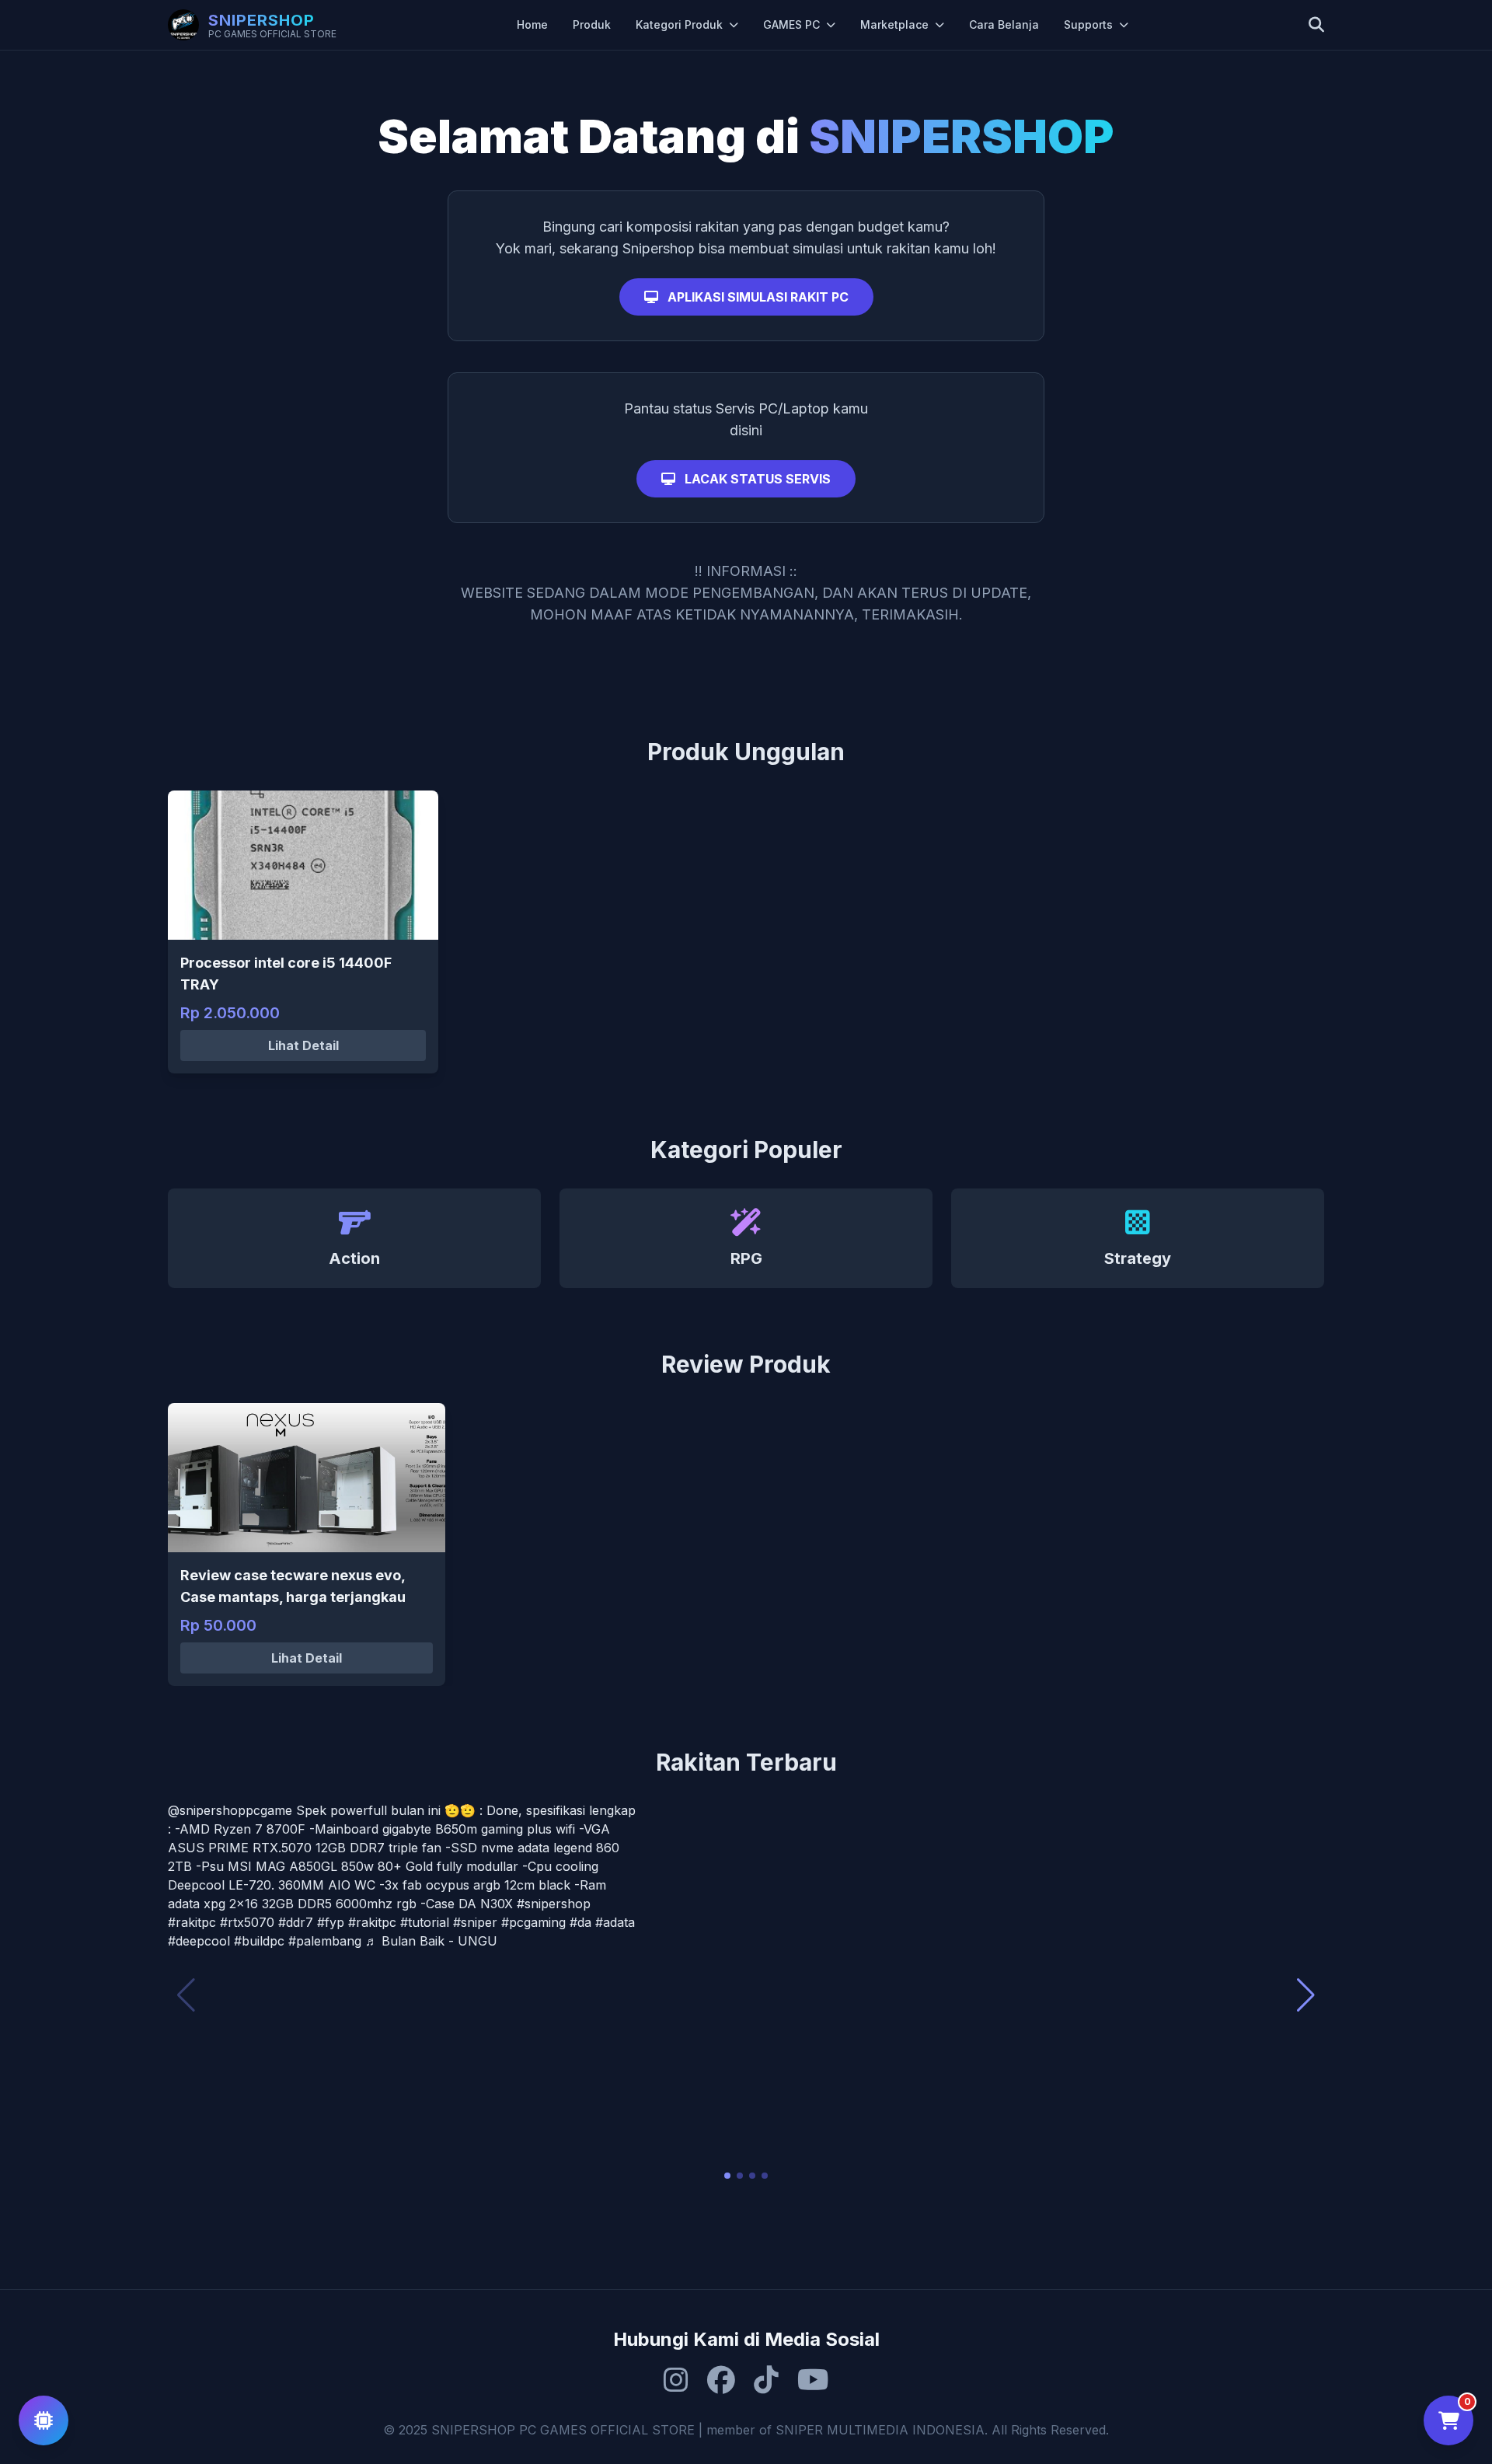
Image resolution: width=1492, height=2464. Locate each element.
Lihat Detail (303, 1045)
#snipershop (554, 1904)
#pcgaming (533, 1922)
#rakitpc (192, 1922)
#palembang (325, 1941)
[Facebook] (721, 2380)
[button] (727, 2176)
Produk (592, 24)
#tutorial (425, 1922)
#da (580, 1922)
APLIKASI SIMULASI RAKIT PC (756, 297)
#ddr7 (296, 1922)
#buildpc (259, 1941)
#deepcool (199, 1941)
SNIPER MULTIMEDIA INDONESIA (880, 2430)
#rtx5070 (247, 1922)
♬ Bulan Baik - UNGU (431, 1941)
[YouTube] (813, 2380)
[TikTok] (766, 2380)
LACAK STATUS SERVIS (756, 479)
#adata (615, 1922)
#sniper (475, 1922)
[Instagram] (676, 2380)
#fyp (331, 1922)
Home (532, 24)
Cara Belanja (1004, 24)
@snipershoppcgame (230, 1810)
